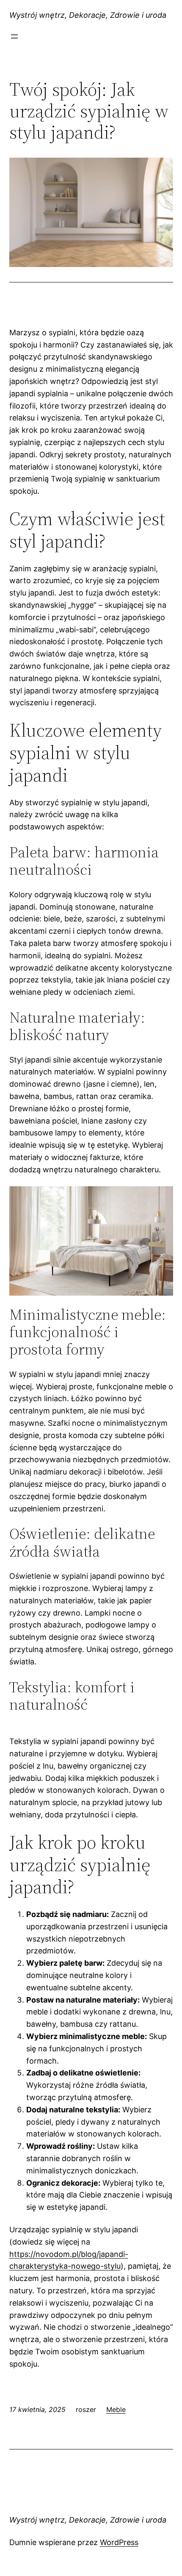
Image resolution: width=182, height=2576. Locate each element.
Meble (116, 2409)
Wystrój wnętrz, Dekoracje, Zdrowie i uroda (88, 15)
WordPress (119, 2542)
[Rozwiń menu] (14, 36)
